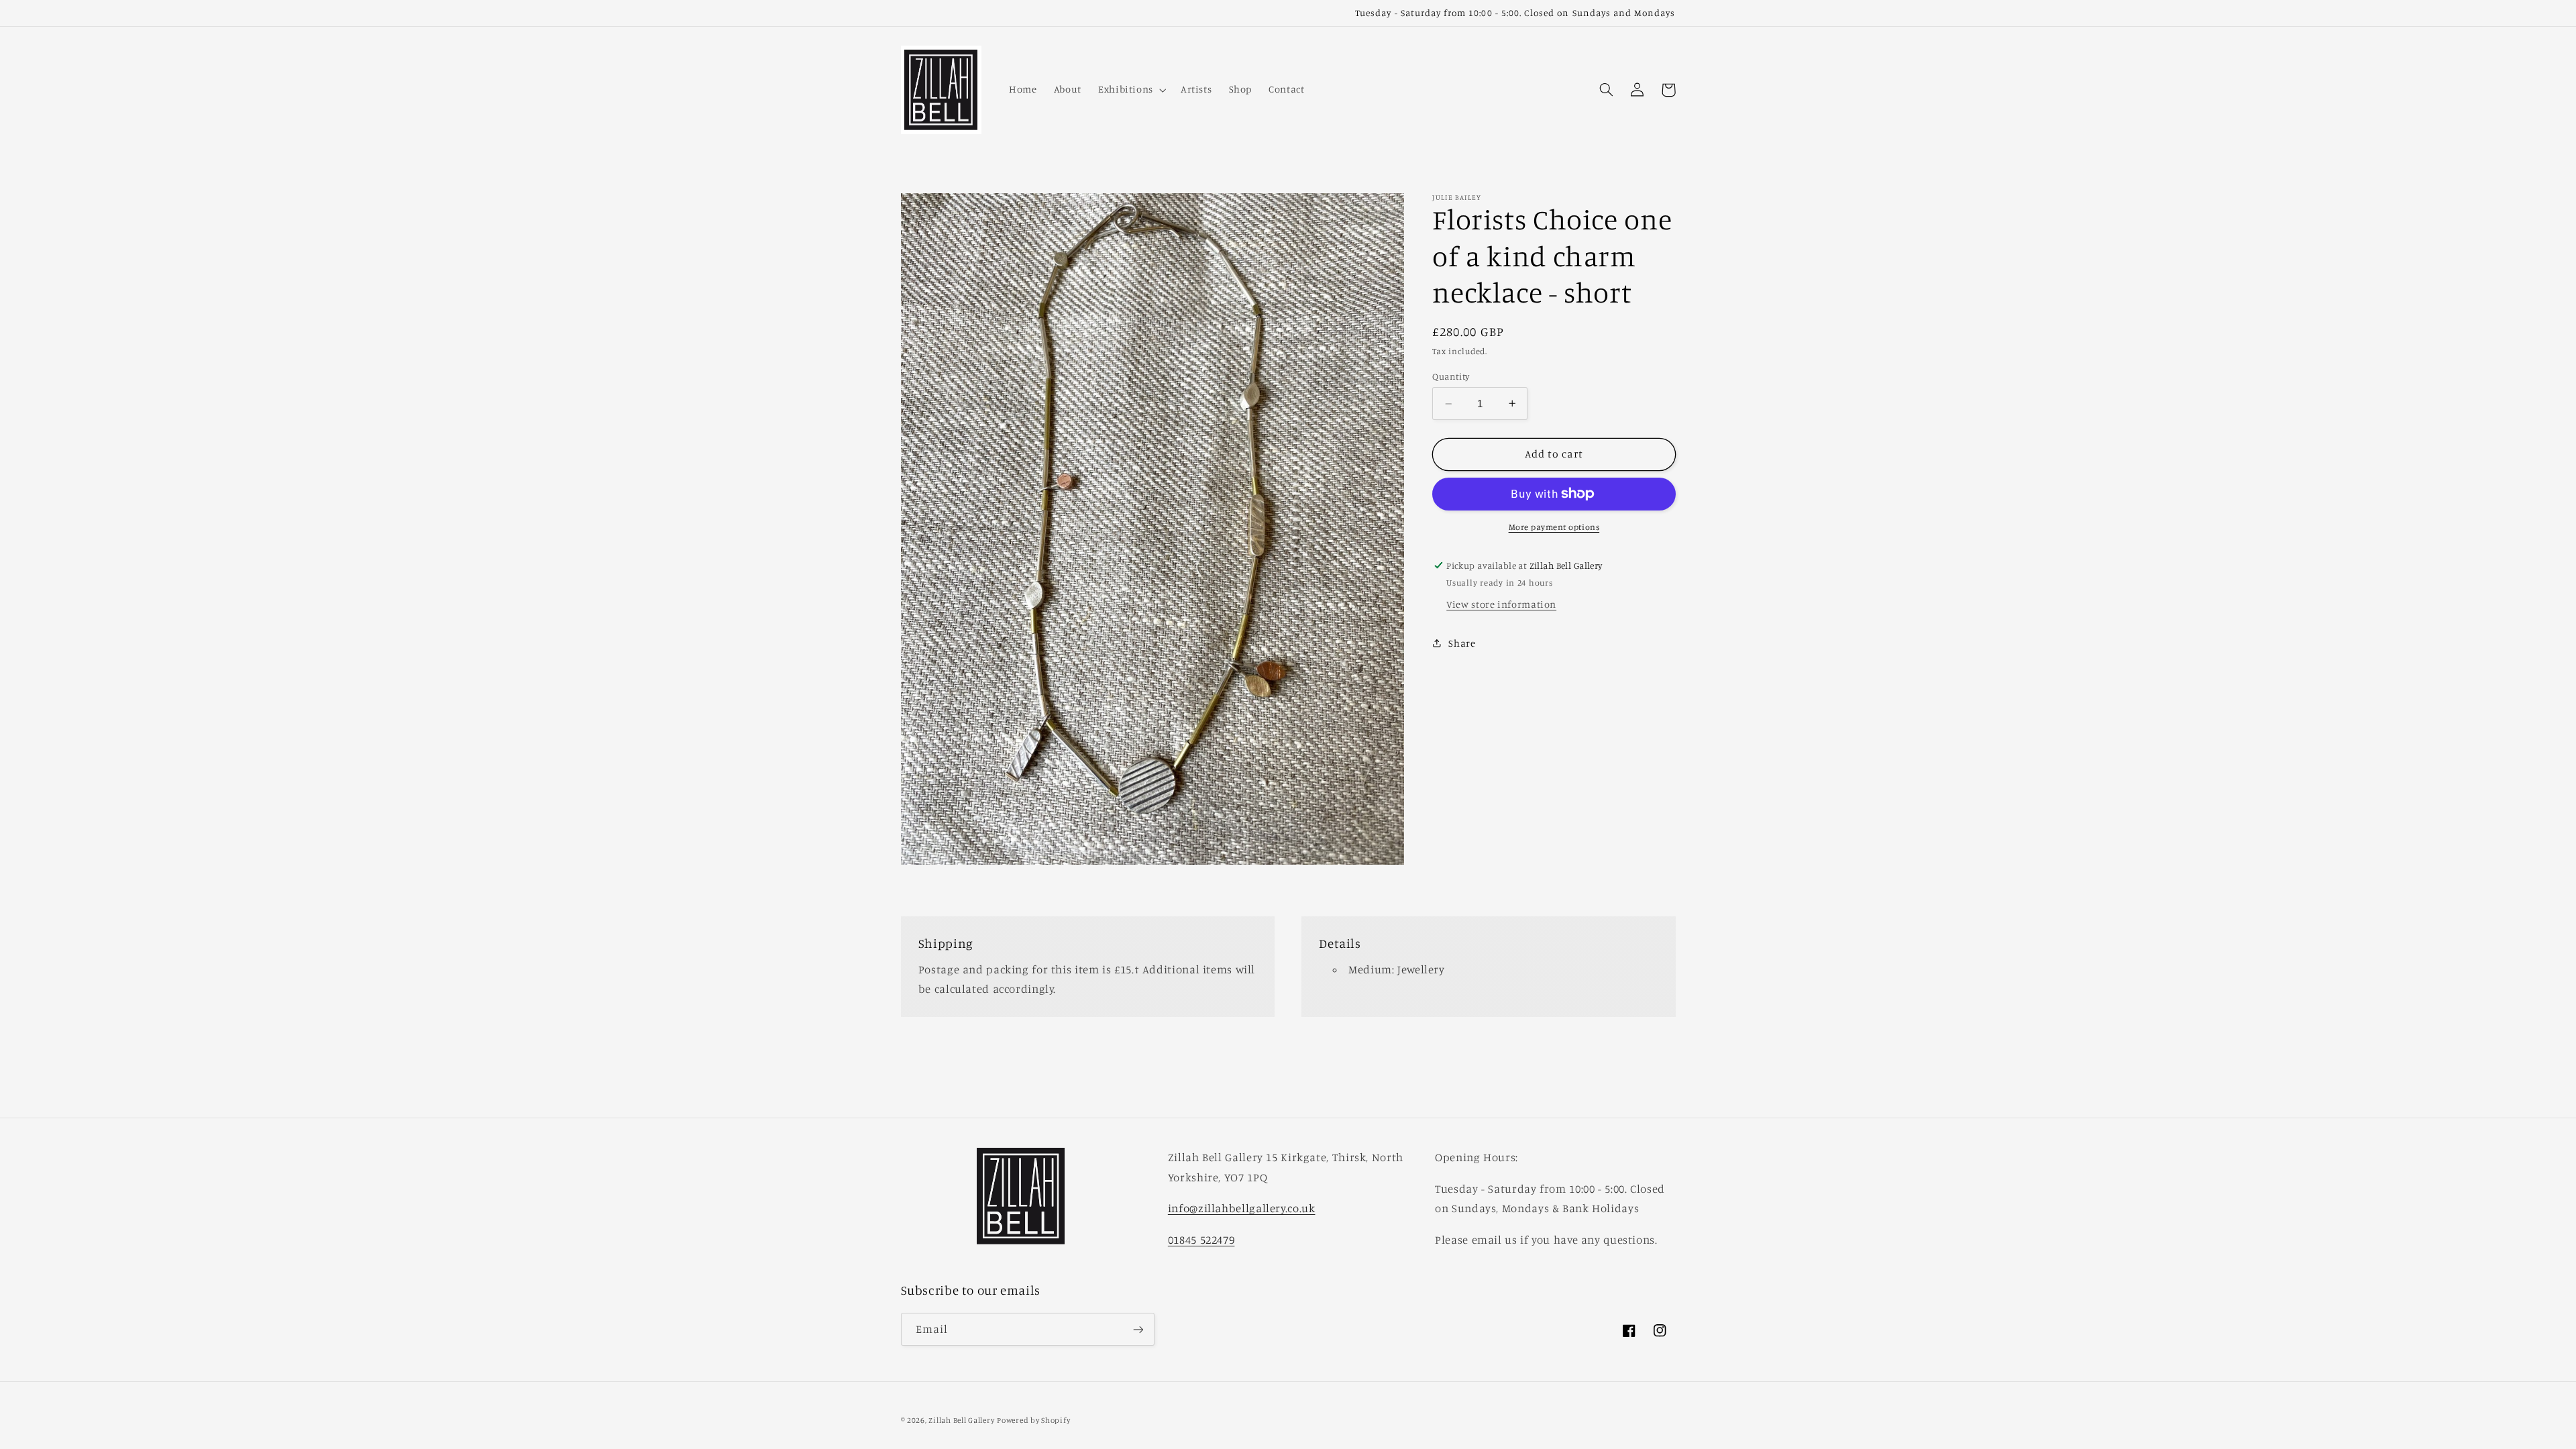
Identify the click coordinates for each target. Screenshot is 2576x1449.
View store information (1501, 604)
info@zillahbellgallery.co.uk (1242, 1208)
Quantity (1451, 376)
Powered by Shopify (1033, 1420)
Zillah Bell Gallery (961, 1420)
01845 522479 (1201, 1240)
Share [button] (1462, 643)
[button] (1131, 90)
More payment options (1554, 527)
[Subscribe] (1138, 1329)
